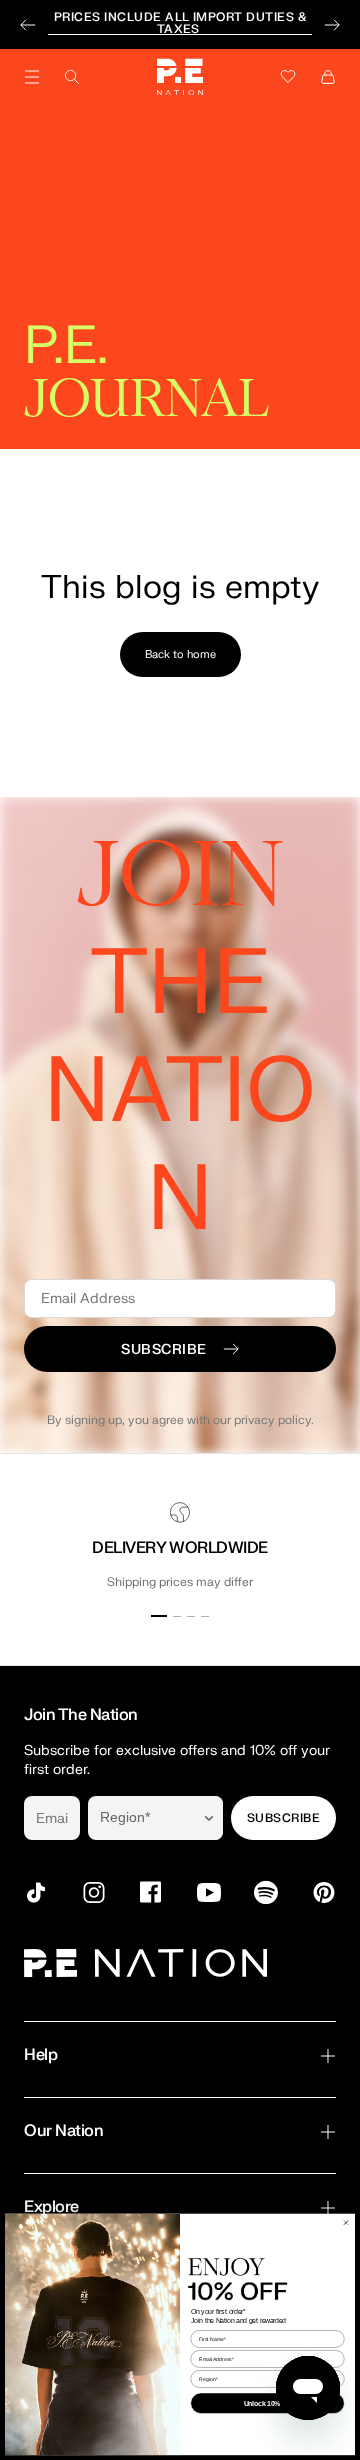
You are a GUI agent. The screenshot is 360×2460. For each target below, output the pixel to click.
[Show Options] (209, 1818)
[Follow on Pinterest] (324, 1892)
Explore (51, 2207)
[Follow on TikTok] (36, 1892)
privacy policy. (274, 1420)
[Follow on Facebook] (151, 1892)
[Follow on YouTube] (209, 1892)
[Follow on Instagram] (94, 1892)
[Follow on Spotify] (266, 1892)
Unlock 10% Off (268, 2403)
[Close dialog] (346, 2222)
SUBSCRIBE (283, 1818)
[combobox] (141, 1818)
